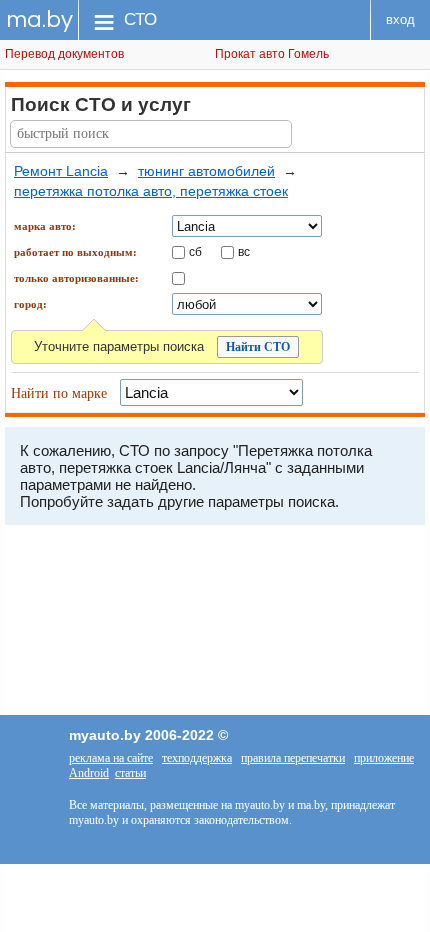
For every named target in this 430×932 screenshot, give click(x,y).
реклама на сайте (111, 758)
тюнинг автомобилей (206, 171)
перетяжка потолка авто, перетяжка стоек (151, 191)
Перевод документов (64, 54)
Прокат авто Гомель (272, 54)
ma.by (39, 19)
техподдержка (197, 758)
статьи (130, 773)
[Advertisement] (215, 625)
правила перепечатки (293, 758)
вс (244, 251)
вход (400, 19)
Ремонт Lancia (61, 171)
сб (195, 251)
